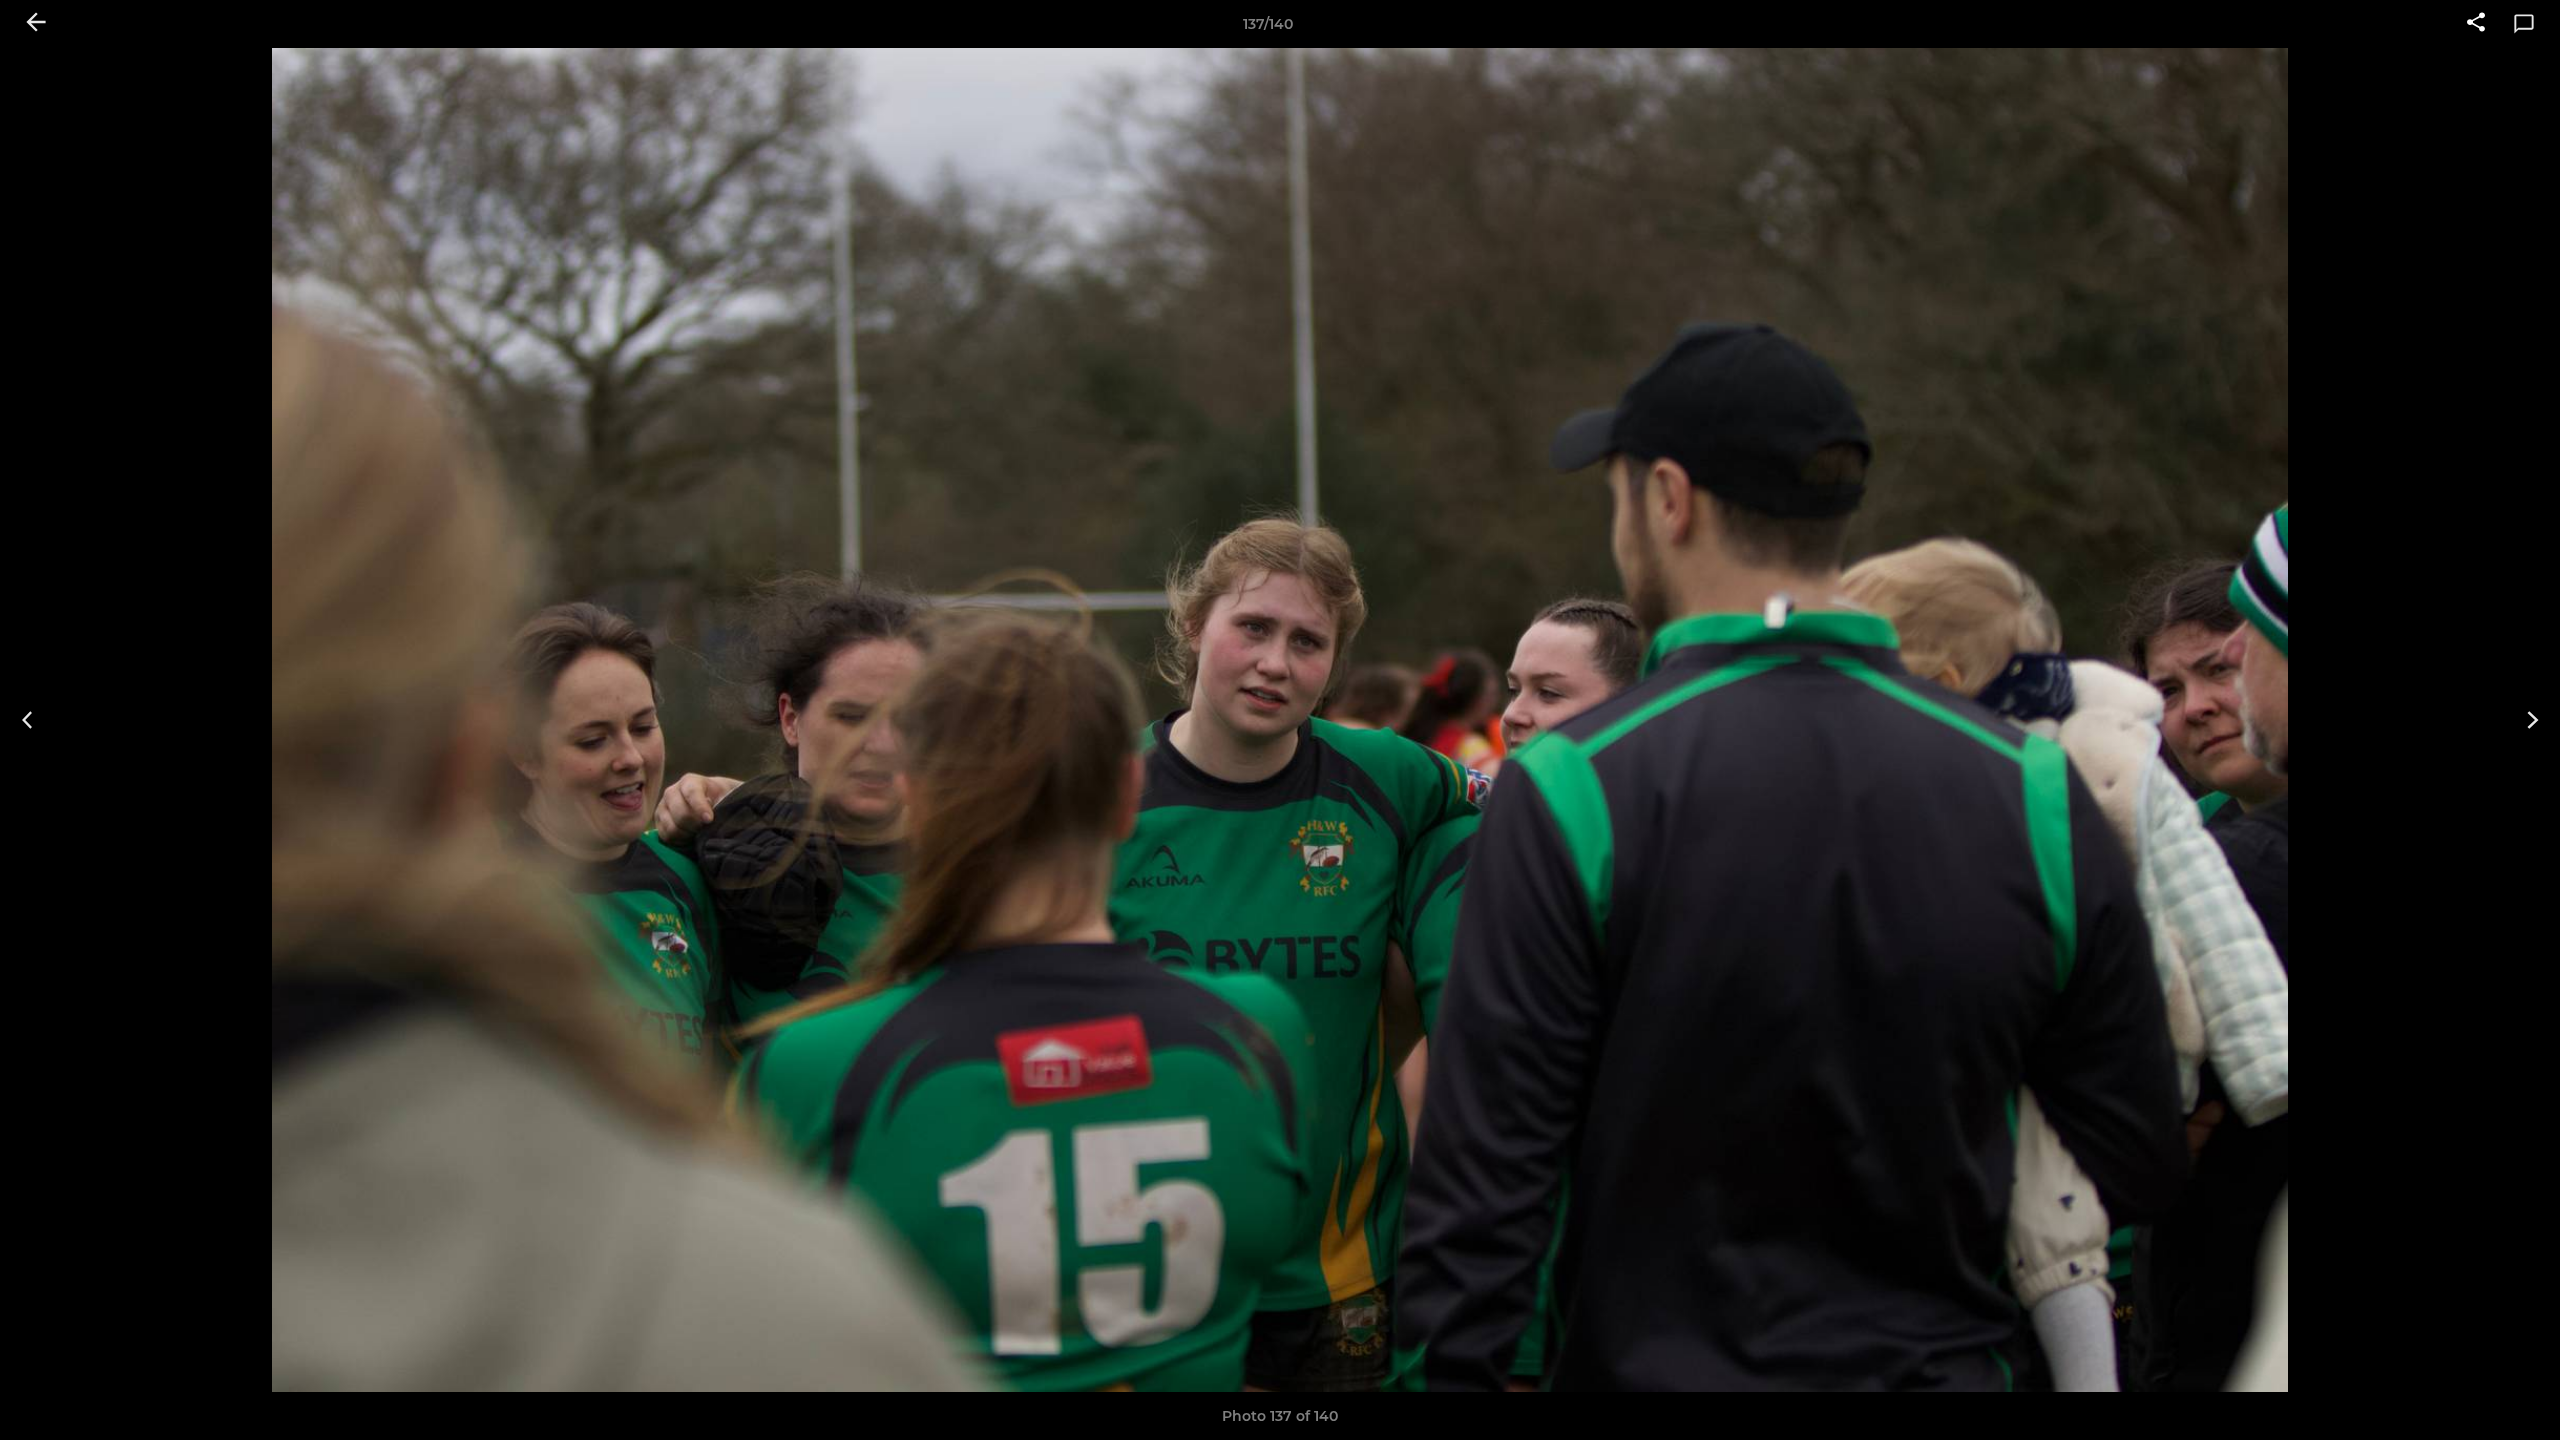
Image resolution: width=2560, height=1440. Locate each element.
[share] (2476, 24)
